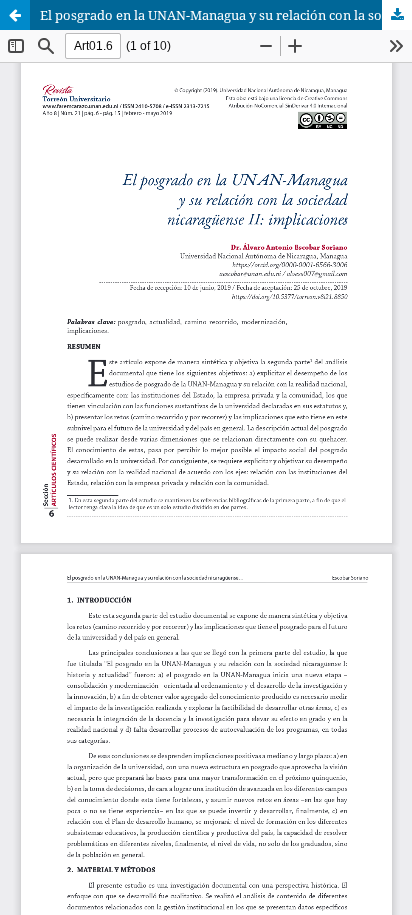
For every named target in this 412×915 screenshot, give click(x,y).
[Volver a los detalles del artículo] (15, 15)
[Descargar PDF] (397, 15)
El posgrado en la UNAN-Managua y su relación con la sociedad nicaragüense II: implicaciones (226, 15)
